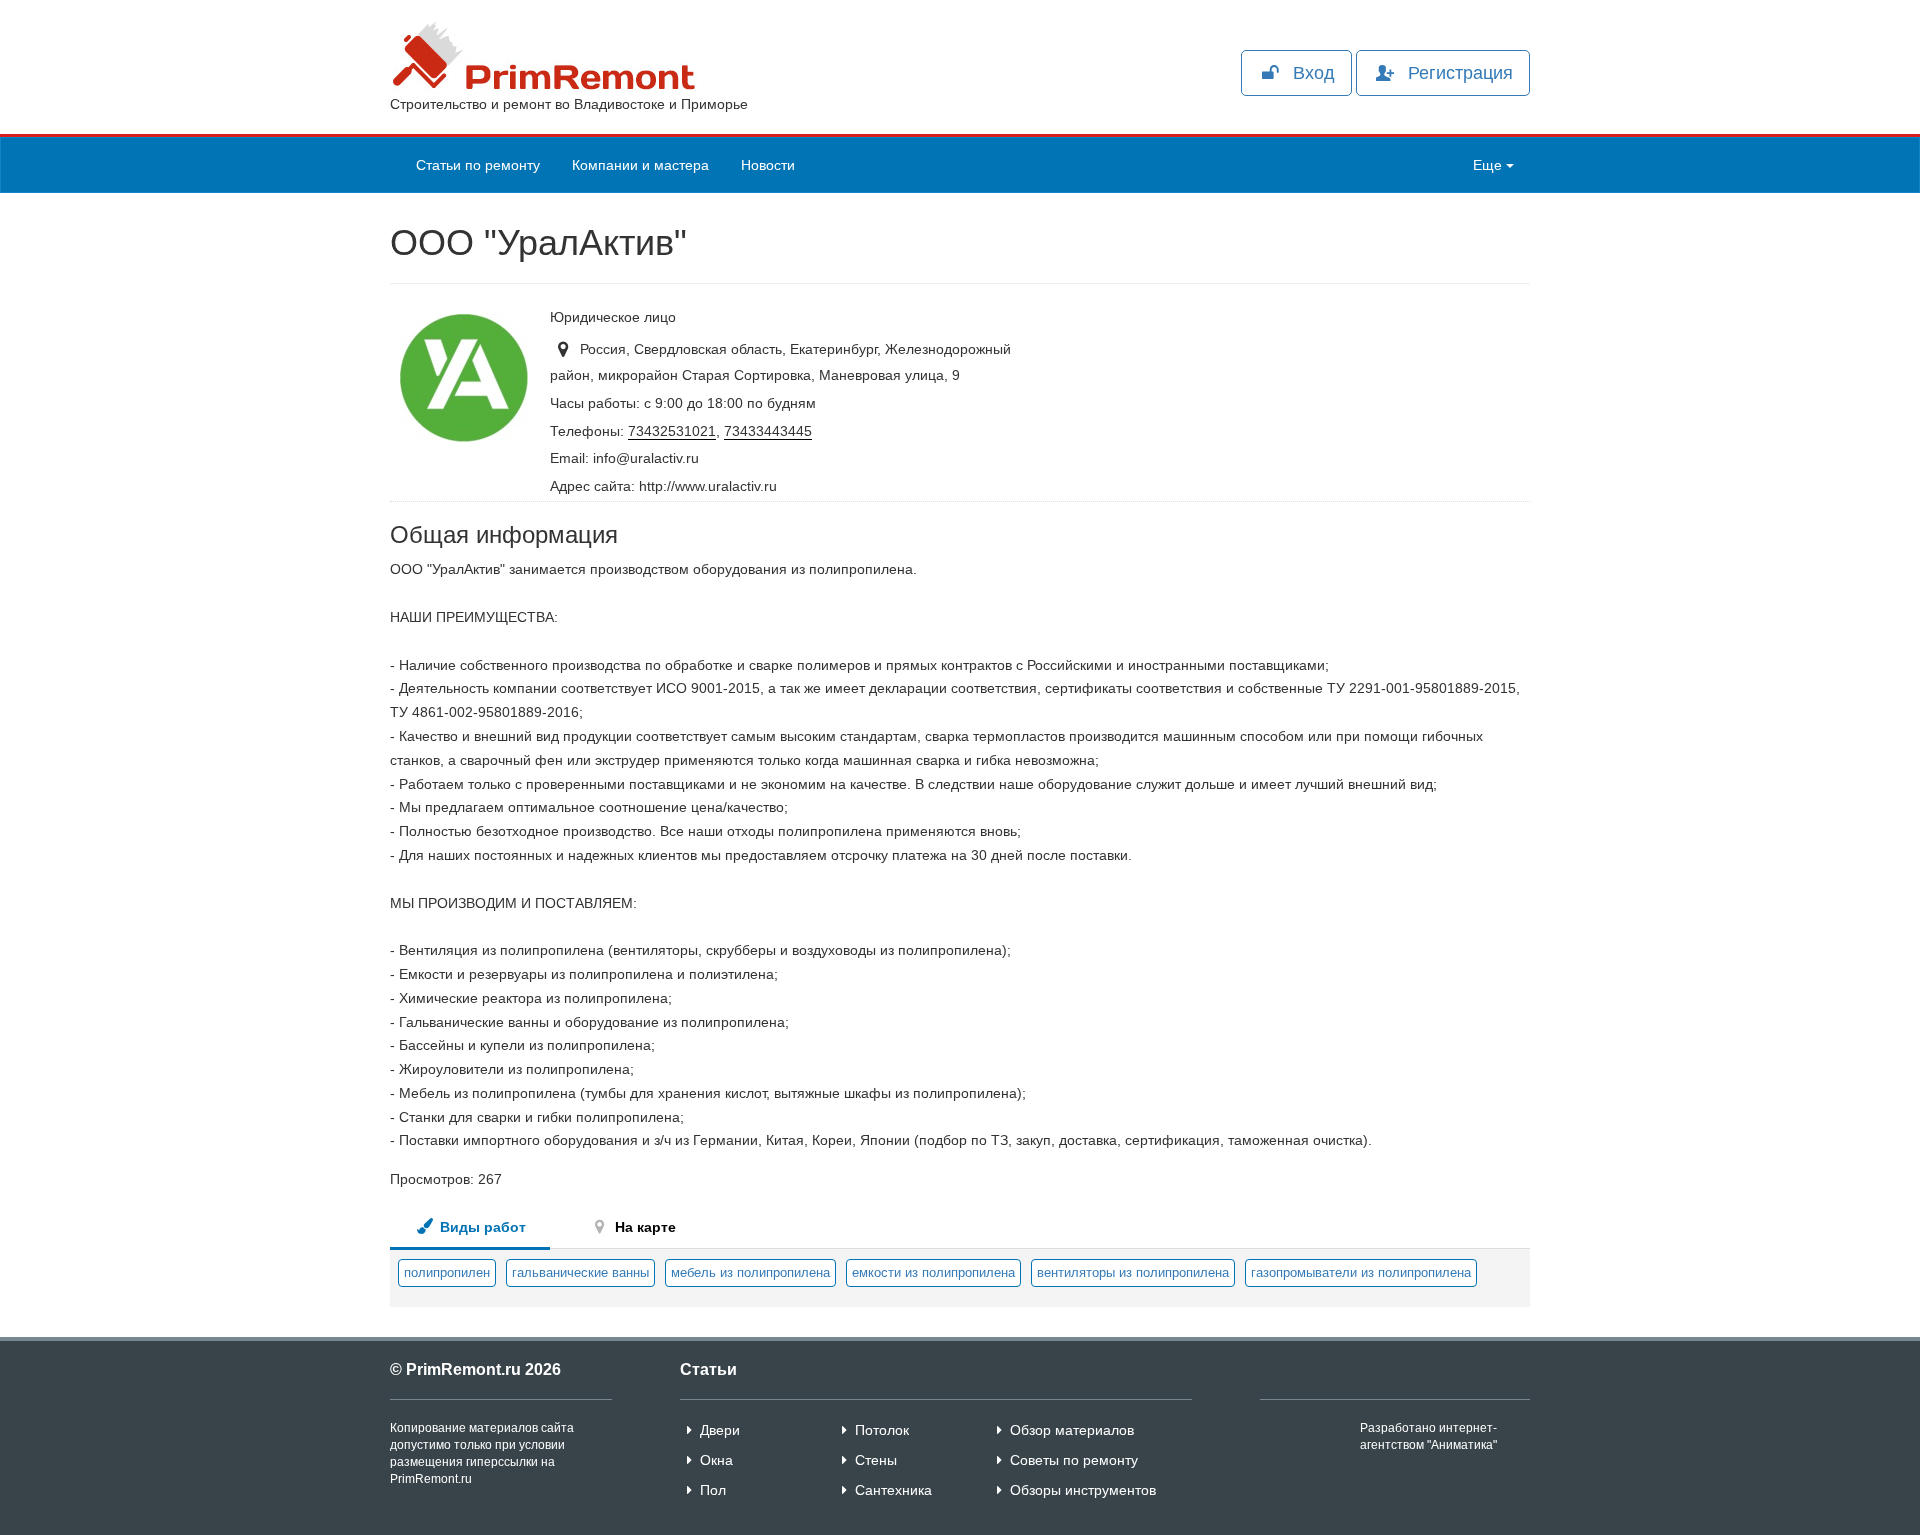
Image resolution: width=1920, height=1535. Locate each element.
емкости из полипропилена (933, 1272)
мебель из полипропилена (750, 1272)
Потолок (882, 1430)
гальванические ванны (580, 1272)
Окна (716, 1460)
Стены (876, 1460)
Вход (1314, 73)
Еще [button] (1489, 165)
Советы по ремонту (1074, 1460)
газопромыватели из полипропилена (1361, 1272)
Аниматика (1462, 1445)
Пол (713, 1490)
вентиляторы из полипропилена (1133, 1272)
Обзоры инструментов (1083, 1490)
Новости (768, 165)
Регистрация (1460, 73)
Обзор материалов (1072, 1430)
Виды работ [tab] (481, 1227)
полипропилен (447, 1272)
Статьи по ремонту (478, 165)
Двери (720, 1430)
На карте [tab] (643, 1227)
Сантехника (893, 1490)
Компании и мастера (640, 165)
